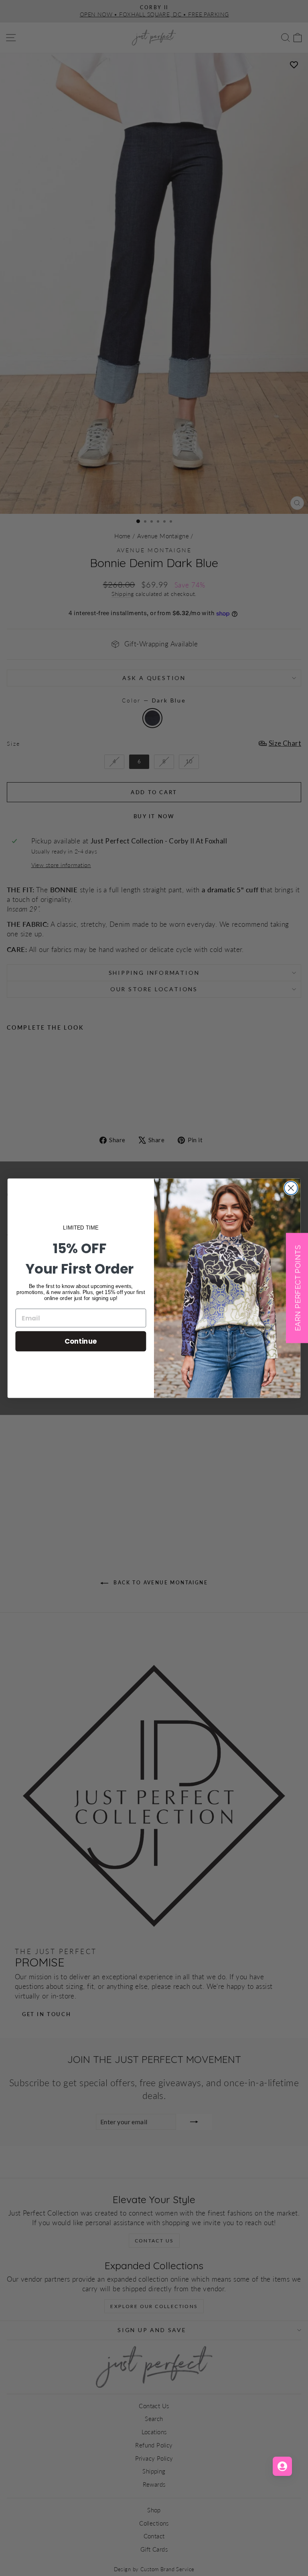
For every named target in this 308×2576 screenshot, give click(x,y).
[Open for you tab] (282, 2466)
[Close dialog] (291, 1188)
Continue (81, 1341)
